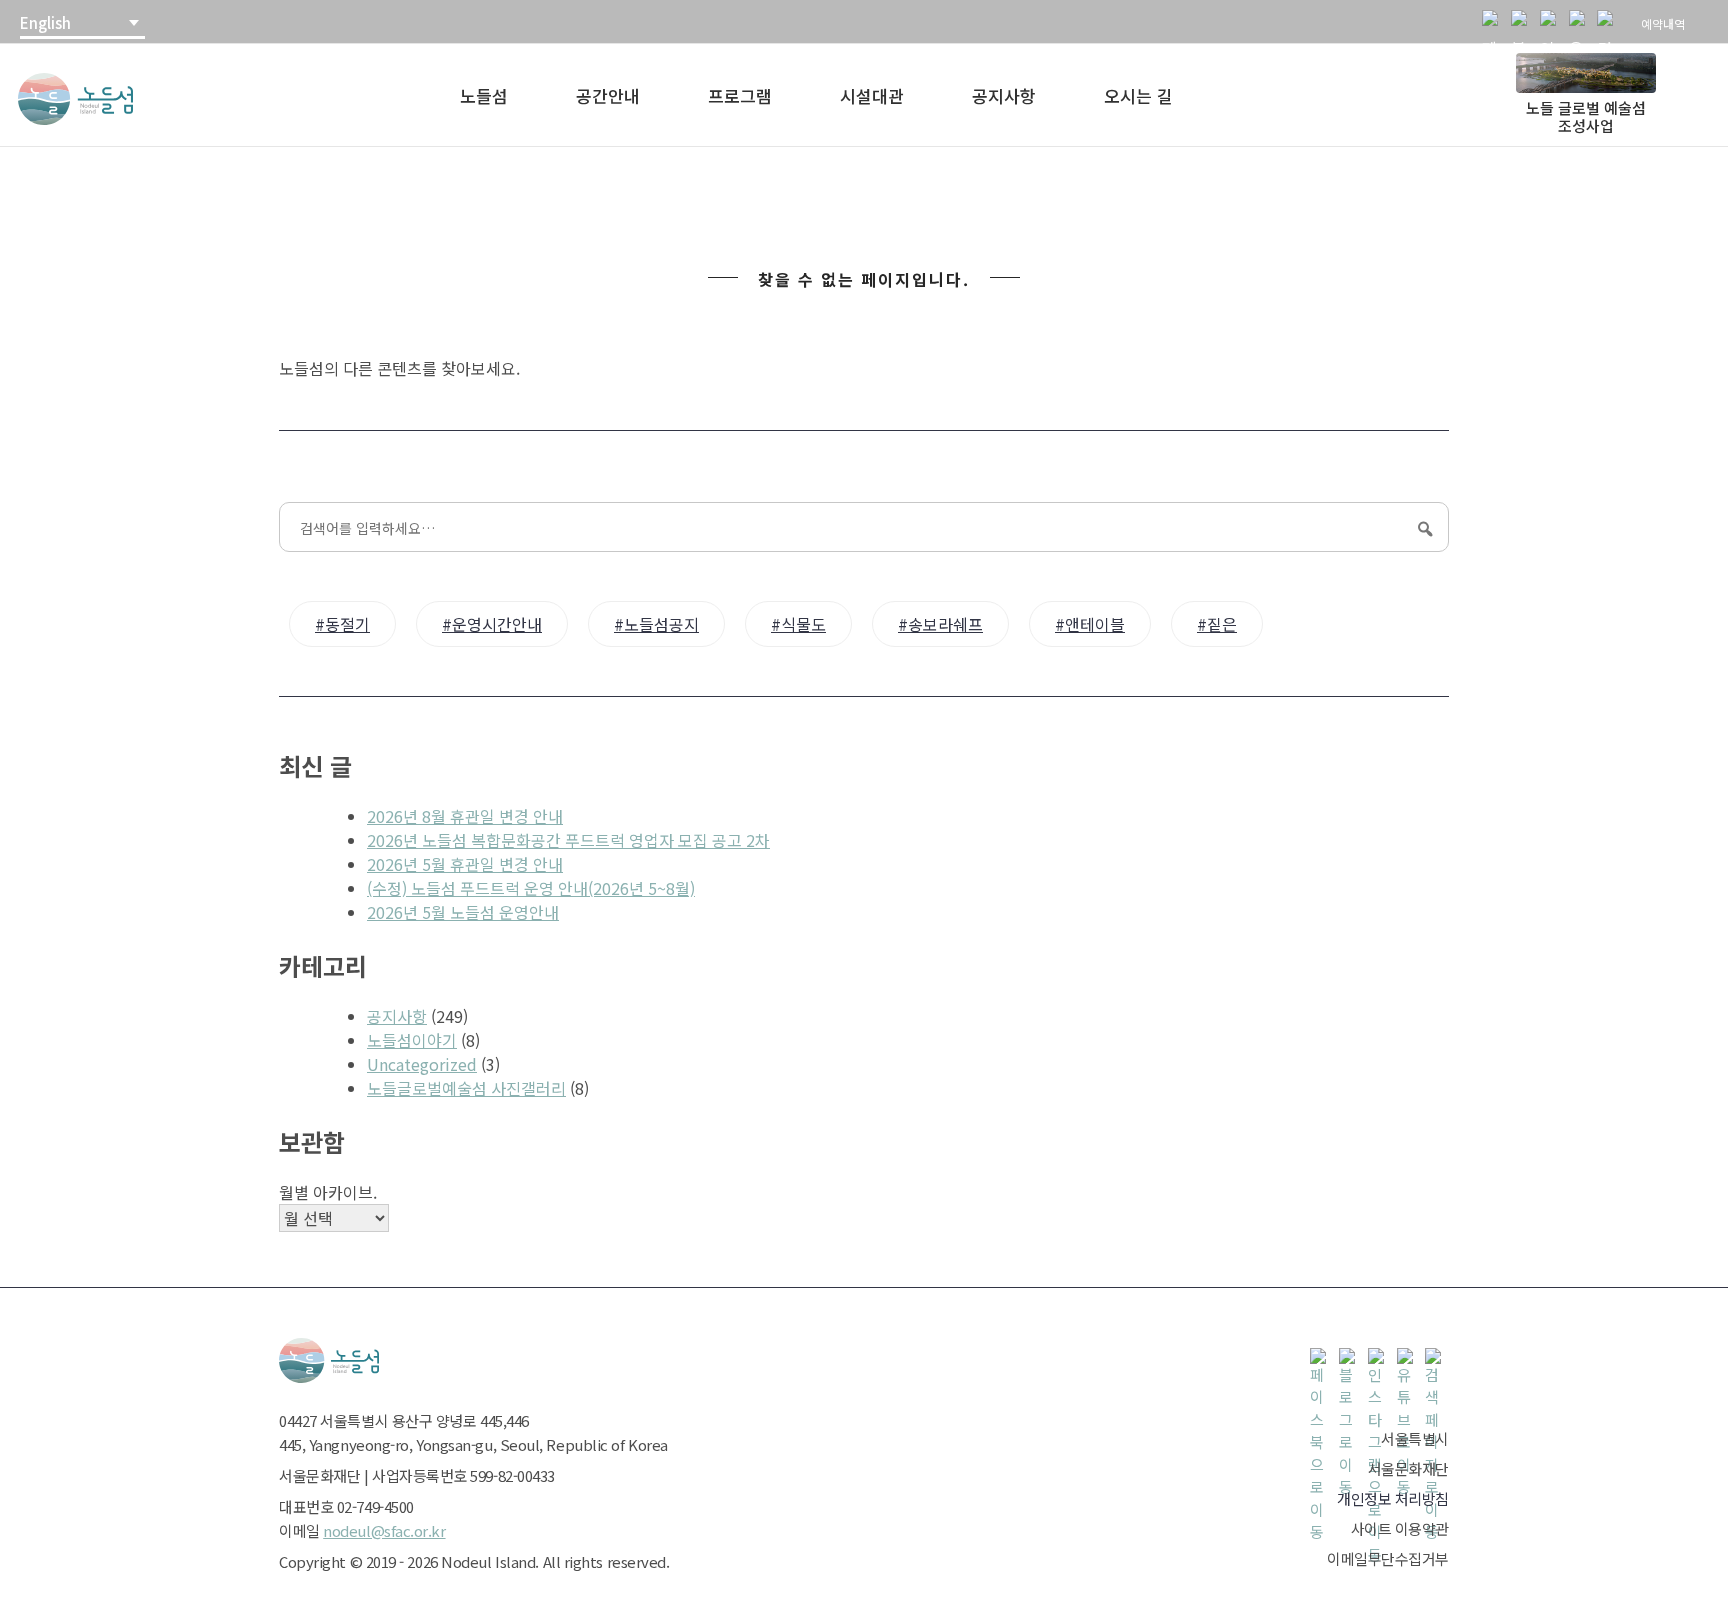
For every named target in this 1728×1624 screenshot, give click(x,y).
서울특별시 (1415, 1438)
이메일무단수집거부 (1388, 1558)
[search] (1609, 22)
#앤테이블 (1090, 624)
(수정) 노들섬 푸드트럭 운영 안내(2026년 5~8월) (531, 888)
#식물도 (798, 624)
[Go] (1423, 528)
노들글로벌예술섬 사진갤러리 (466, 1088)
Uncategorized (422, 1064)
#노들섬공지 (656, 624)
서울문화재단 (1408, 1468)
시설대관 (872, 95)
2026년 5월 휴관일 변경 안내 (465, 864)
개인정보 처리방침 (1393, 1498)
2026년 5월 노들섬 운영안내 (463, 912)
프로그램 (740, 95)
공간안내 (608, 95)
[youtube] (1581, 22)
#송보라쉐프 (940, 624)
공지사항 (1004, 95)
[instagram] (1552, 22)
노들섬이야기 (412, 1040)
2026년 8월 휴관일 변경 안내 (465, 816)
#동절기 (342, 624)
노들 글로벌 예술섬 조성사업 (1586, 116)
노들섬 (484, 95)
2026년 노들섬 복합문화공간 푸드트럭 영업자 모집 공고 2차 (568, 840)
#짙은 (1217, 624)
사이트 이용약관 (1400, 1528)
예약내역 (1663, 23)
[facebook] (1494, 22)
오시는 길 (1138, 95)
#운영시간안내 (492, 624)
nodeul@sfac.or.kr (384, 1530)
